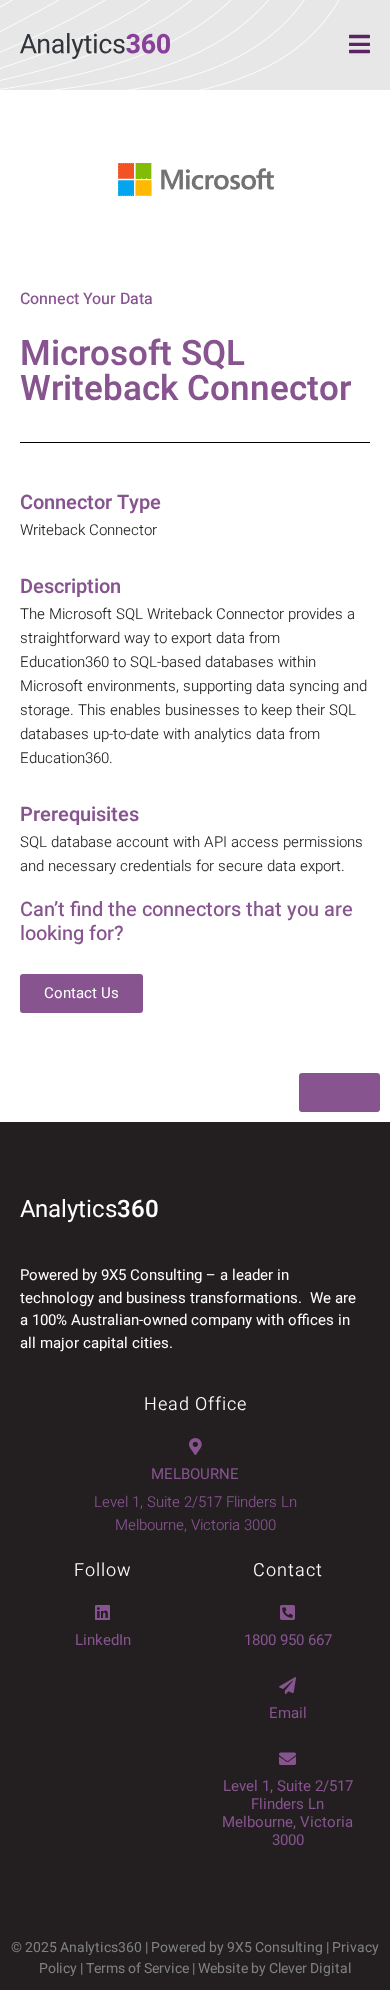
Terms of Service (137, 1968)
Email (288, 1713)
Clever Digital (310, 1968)
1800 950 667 (288, 1640)
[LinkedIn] (102, 1612)
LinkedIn (103, 1640)
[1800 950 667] (287, 1612)
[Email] (287, 1685)
